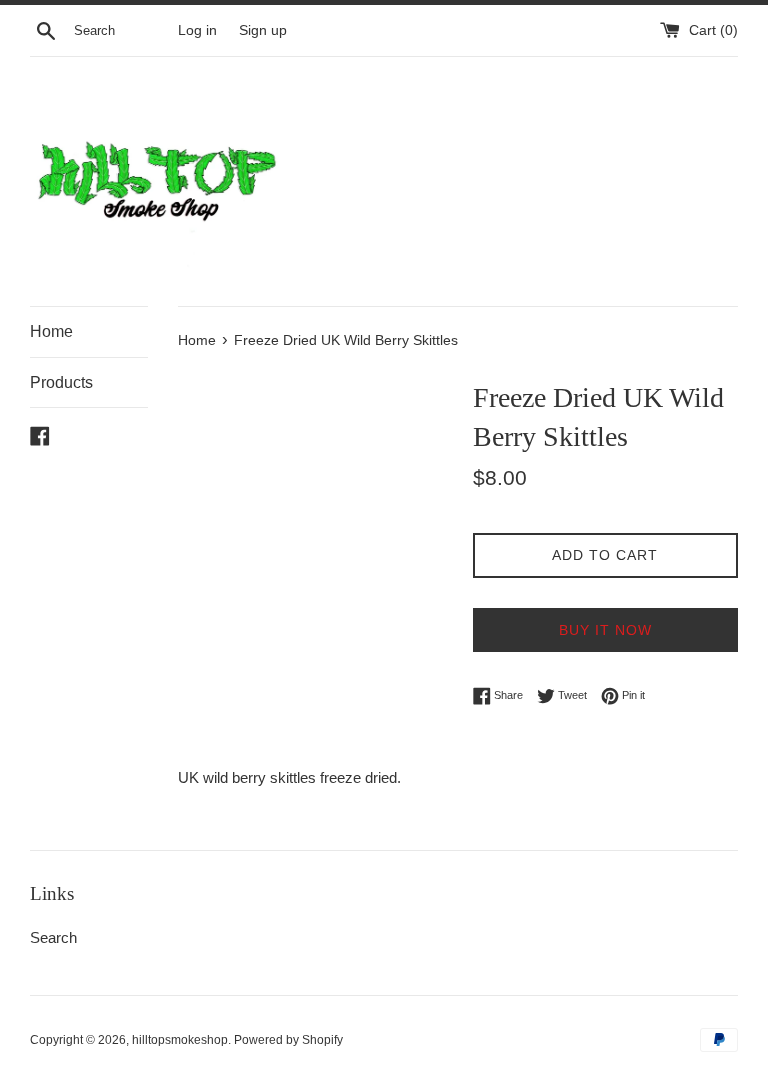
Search (53, 937)
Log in (197, 30)
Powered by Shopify (288, 1040)
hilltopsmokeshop (180, 1040)
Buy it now (605, 630)
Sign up (263, 30)
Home (51, 331)
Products (61, 382)
